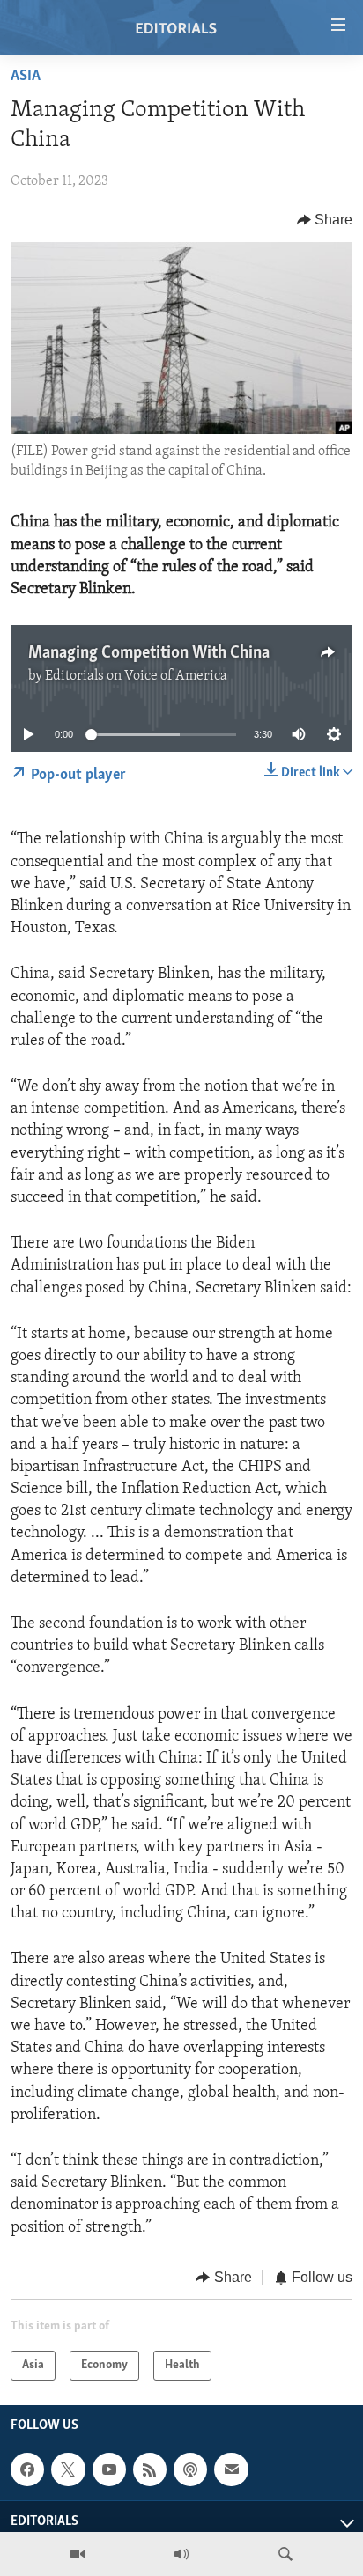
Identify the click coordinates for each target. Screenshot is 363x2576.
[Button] (325, 220)
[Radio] (181, 2554)
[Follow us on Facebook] (27, 2469)
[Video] (78, 2554)
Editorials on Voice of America (136, 676)
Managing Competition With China (149, 653)
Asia (26, 77)
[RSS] (150, 2469)
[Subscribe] (231, 2469)
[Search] (285, 2554)
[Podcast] (190, 2469)
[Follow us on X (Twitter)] (68, 2469)
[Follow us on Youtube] (109, 2469)
